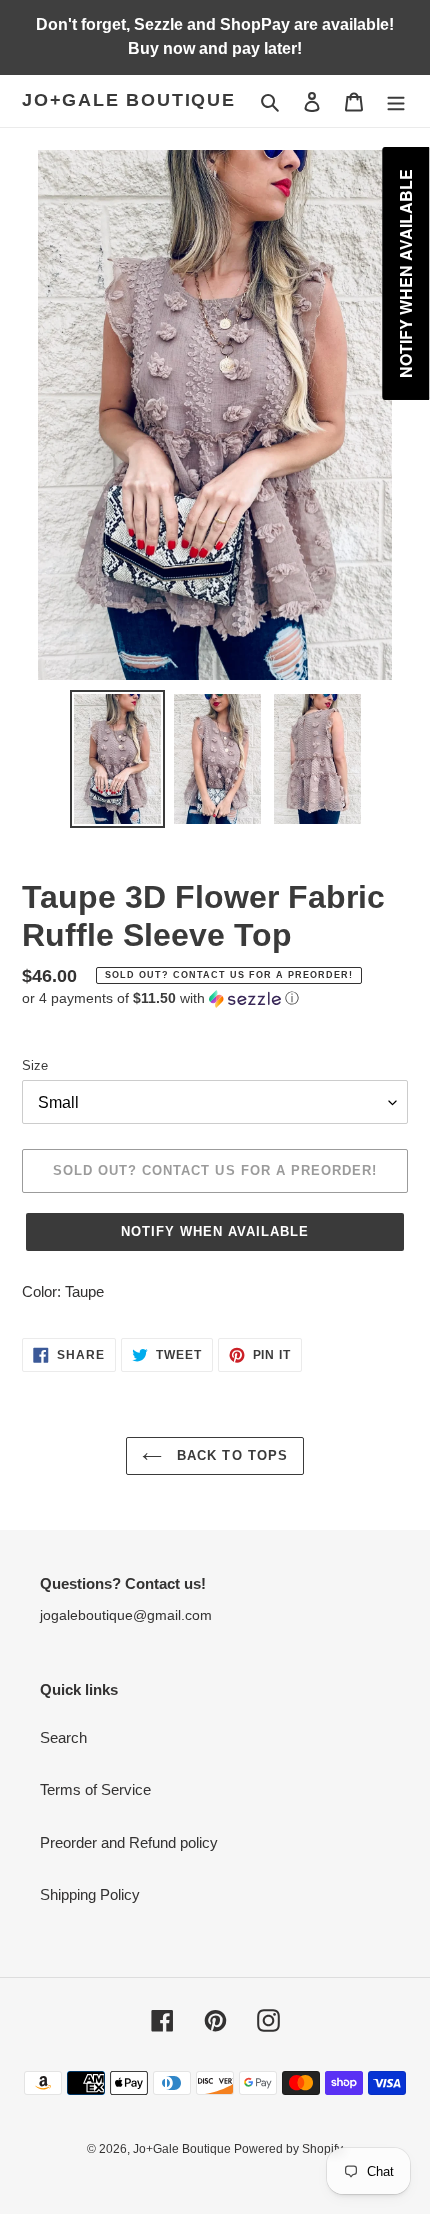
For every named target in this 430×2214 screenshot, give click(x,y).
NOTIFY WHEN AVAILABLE (215, 1231)
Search (63, 1737)
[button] (160, 998)
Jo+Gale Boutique (129, 100)
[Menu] (396, 101)
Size (35, 1065)
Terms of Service (95, 1789)
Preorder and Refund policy (129, 1842)
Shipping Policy (90, 1894)
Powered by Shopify (288, 2149)
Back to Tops (230, 1455)
